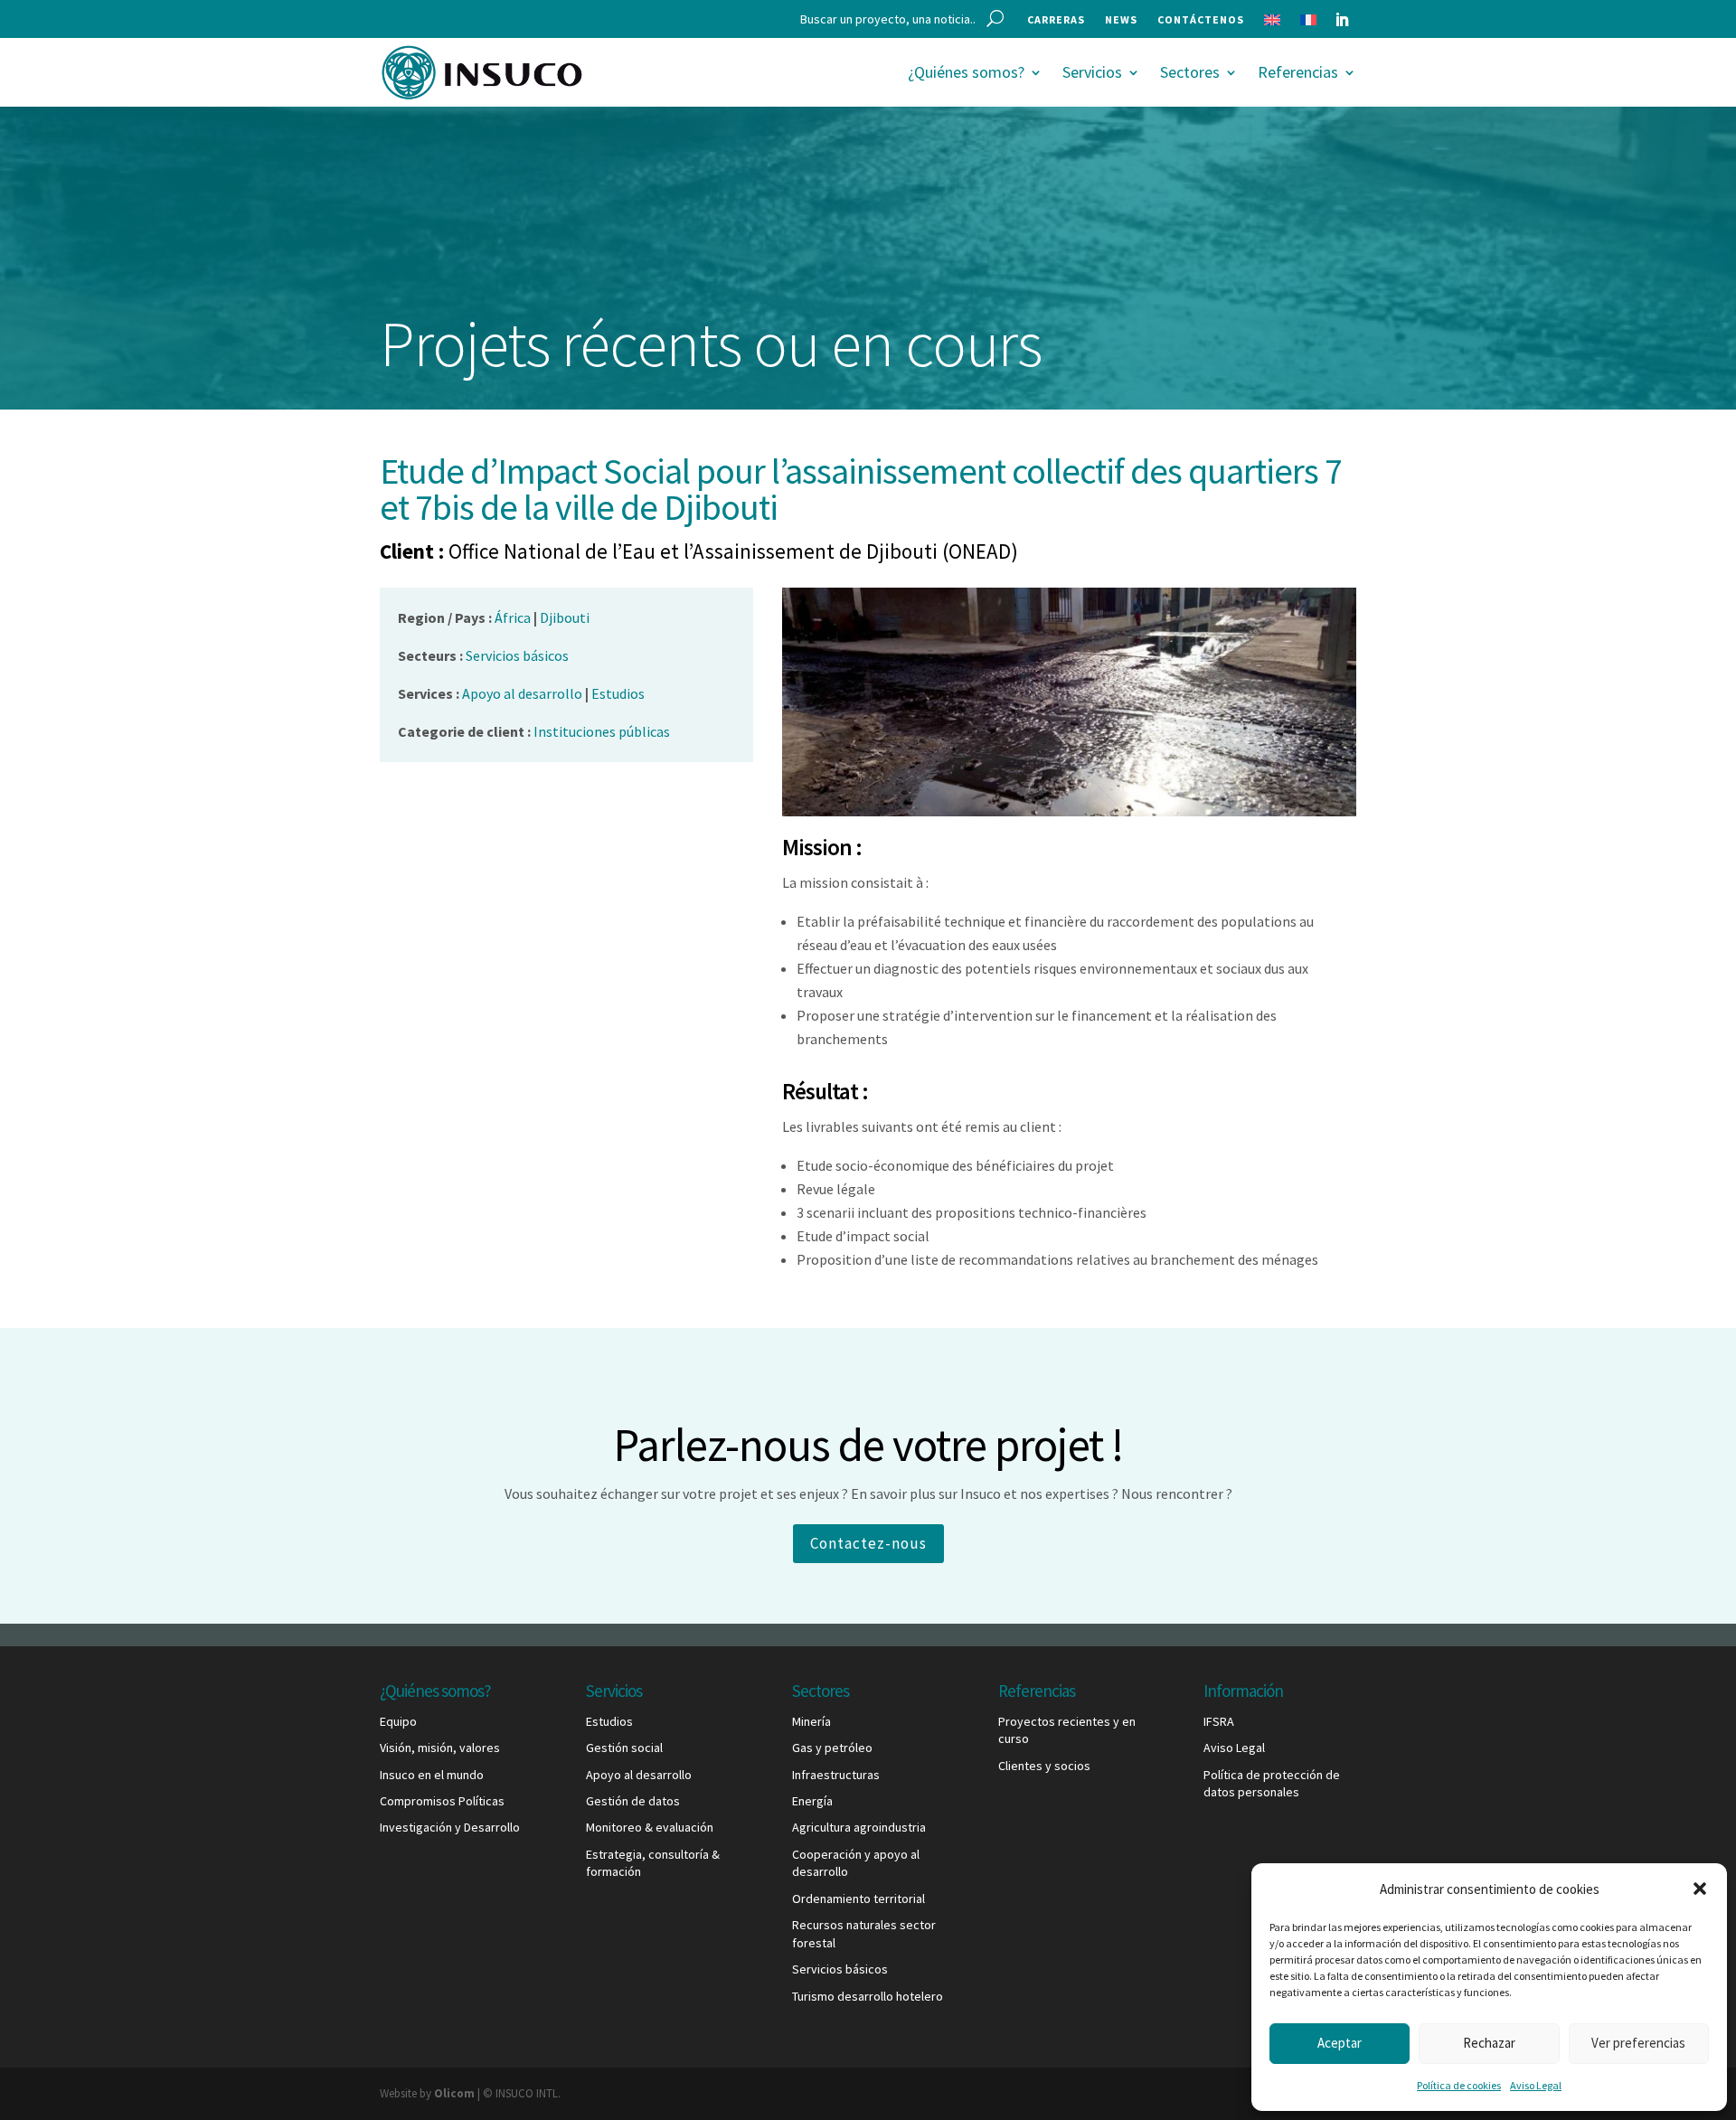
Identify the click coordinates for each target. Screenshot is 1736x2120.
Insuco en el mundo (432, 1775)
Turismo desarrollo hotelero (868, 1996)
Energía (812, 1801)
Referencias (1298, 72)
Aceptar (1340, 2043)
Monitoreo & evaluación (650, 1827)
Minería (811, 1721)
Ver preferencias (1638, 2043)
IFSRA (1219, 1721)
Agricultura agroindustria (859, 1827)
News (1121, 20)
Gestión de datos (633, 1801)
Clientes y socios (1044, 1766)
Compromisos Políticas (442, 1801)
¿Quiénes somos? (966, 72)
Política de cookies (1459, 2085)
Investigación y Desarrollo (450, 1827)
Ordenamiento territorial (859, 1899)
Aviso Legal (1536, 2085)
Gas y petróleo (832, 1748)
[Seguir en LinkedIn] (1342, 20)
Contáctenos (1201, 20)
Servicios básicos (840, 1969)
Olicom (454, 2093)
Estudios (609, 1721)
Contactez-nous (868, 1543)
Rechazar (1489, 2043)
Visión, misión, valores (440, 1748)
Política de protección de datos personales (1272, 1784)
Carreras (1056, 20)
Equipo (398, 1721)
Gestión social (624, 1748)
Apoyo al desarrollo (639, 1775)
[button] (1700, 1889)
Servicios (1092, 72)
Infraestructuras (836, 1775)
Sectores (1190, 72)
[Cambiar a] (1272, 24)
